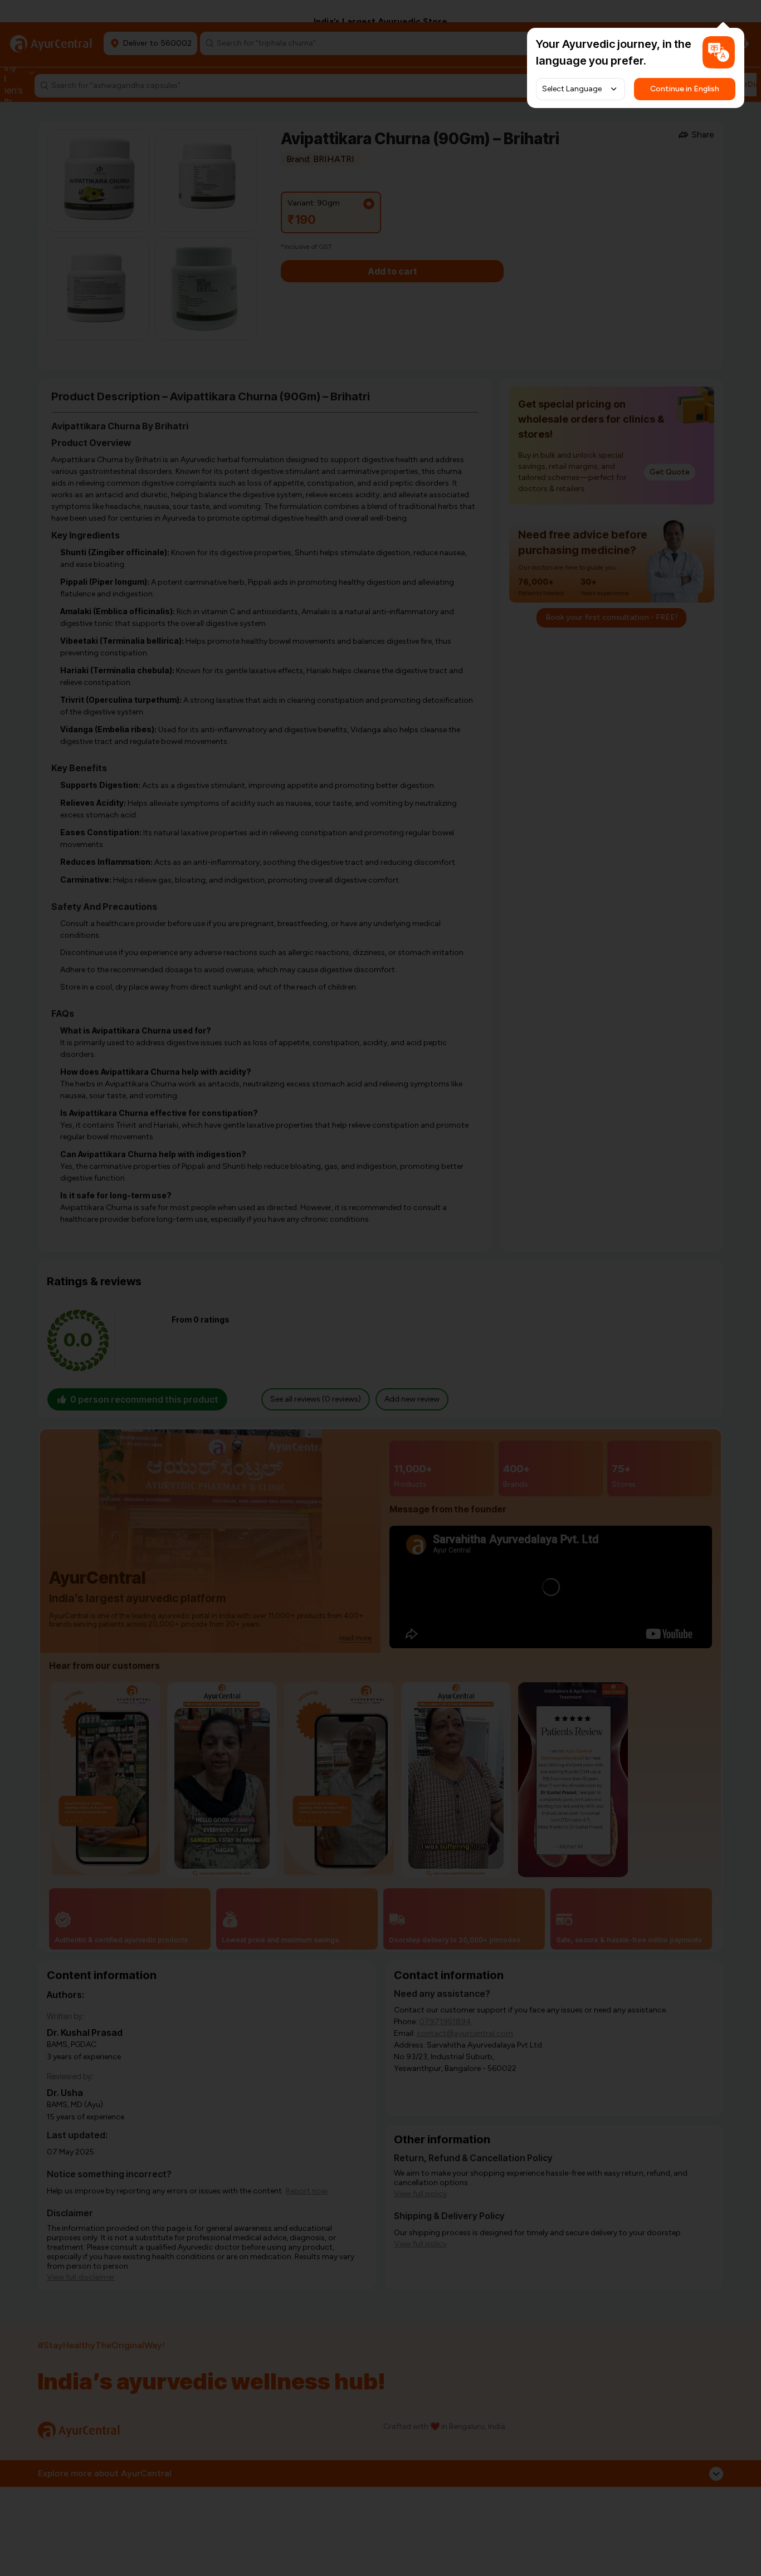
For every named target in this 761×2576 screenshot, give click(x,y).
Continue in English (685, 89)
